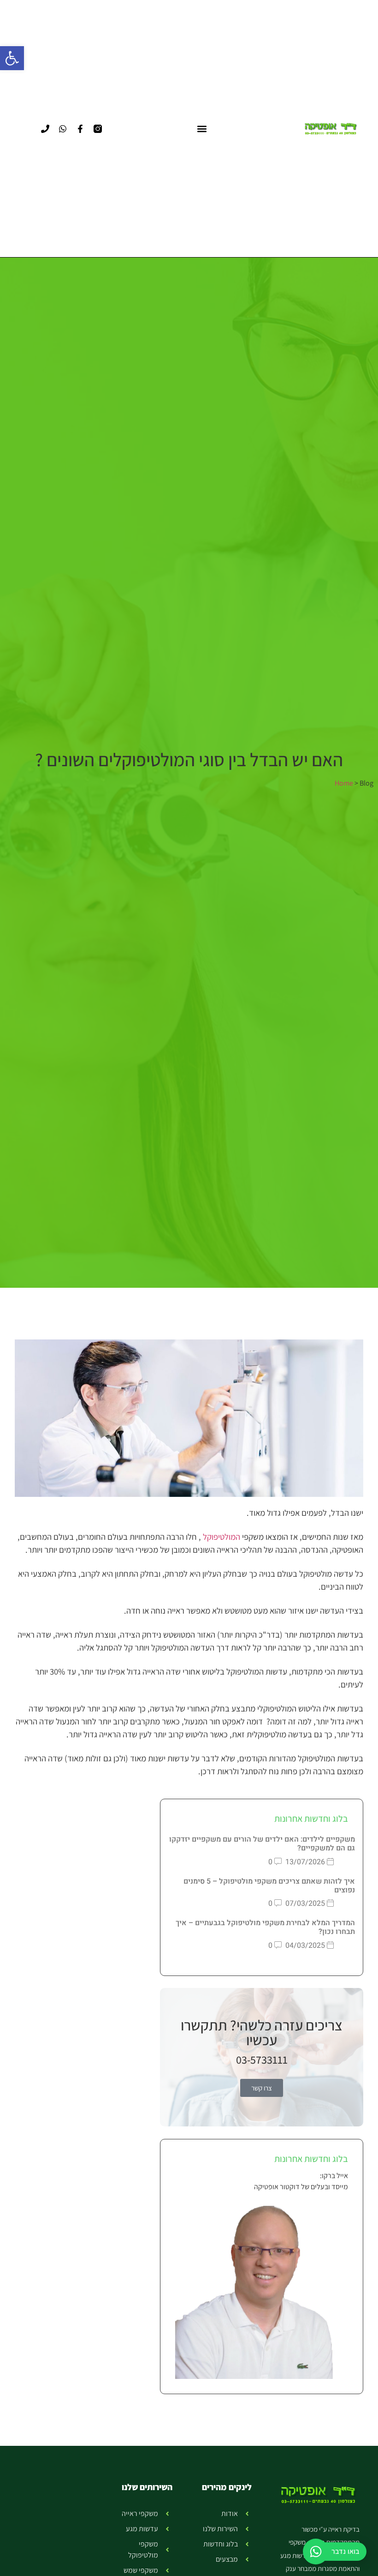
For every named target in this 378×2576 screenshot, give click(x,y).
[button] (12, 58)
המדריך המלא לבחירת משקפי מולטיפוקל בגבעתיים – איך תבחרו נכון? (265, 1927)
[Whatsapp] (63, 129)
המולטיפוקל (221, 1537)
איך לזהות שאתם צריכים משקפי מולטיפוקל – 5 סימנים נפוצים (269, 1886)
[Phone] (45, 129)
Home (344, 783)
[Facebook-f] (80, 129)
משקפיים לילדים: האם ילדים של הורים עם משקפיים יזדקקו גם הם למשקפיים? (262, 1844)
